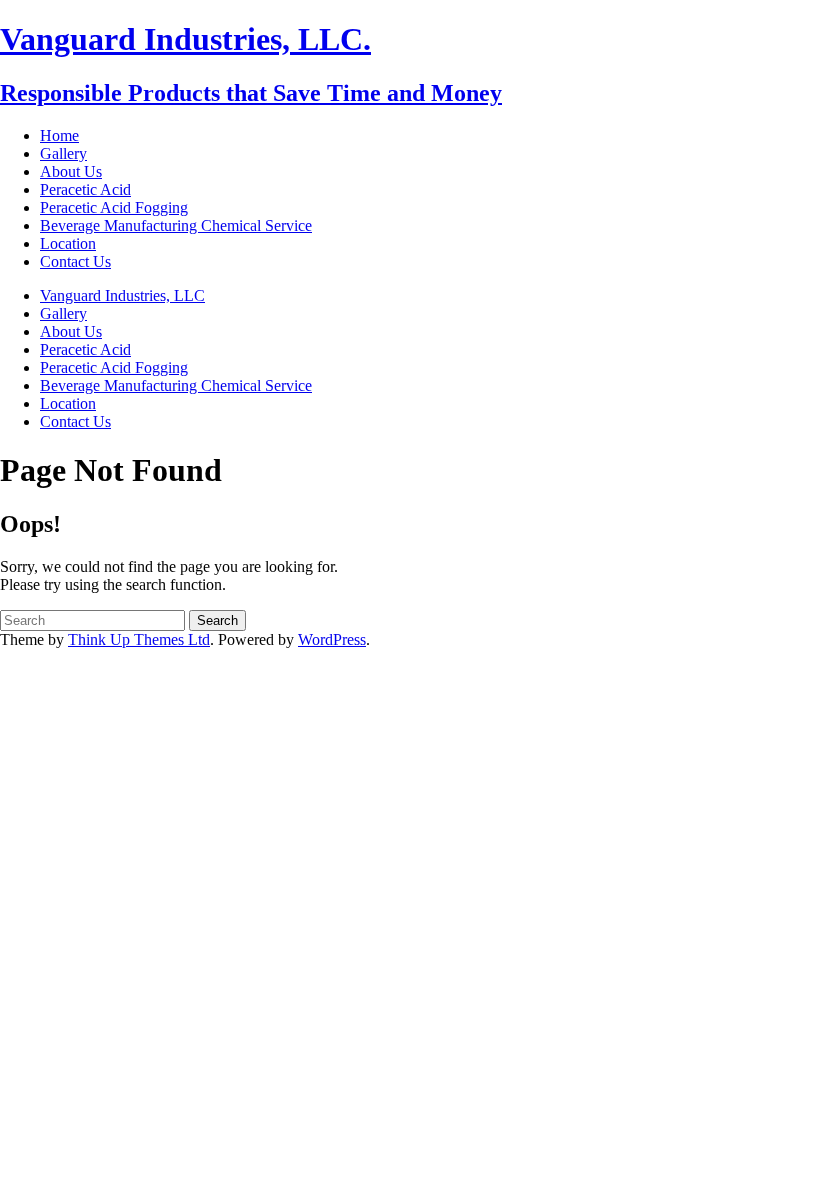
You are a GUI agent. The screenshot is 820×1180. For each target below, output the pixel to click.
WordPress (332, 639)
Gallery (63, 153)
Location (68, 243)
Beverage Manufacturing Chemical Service (176, 225)
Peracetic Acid (85, 189)
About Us (71, 171)
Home (59, 135)
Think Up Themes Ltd (139, 639)
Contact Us (75, 261)
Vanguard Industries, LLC (122, 295)
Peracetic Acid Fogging (114, 207)
